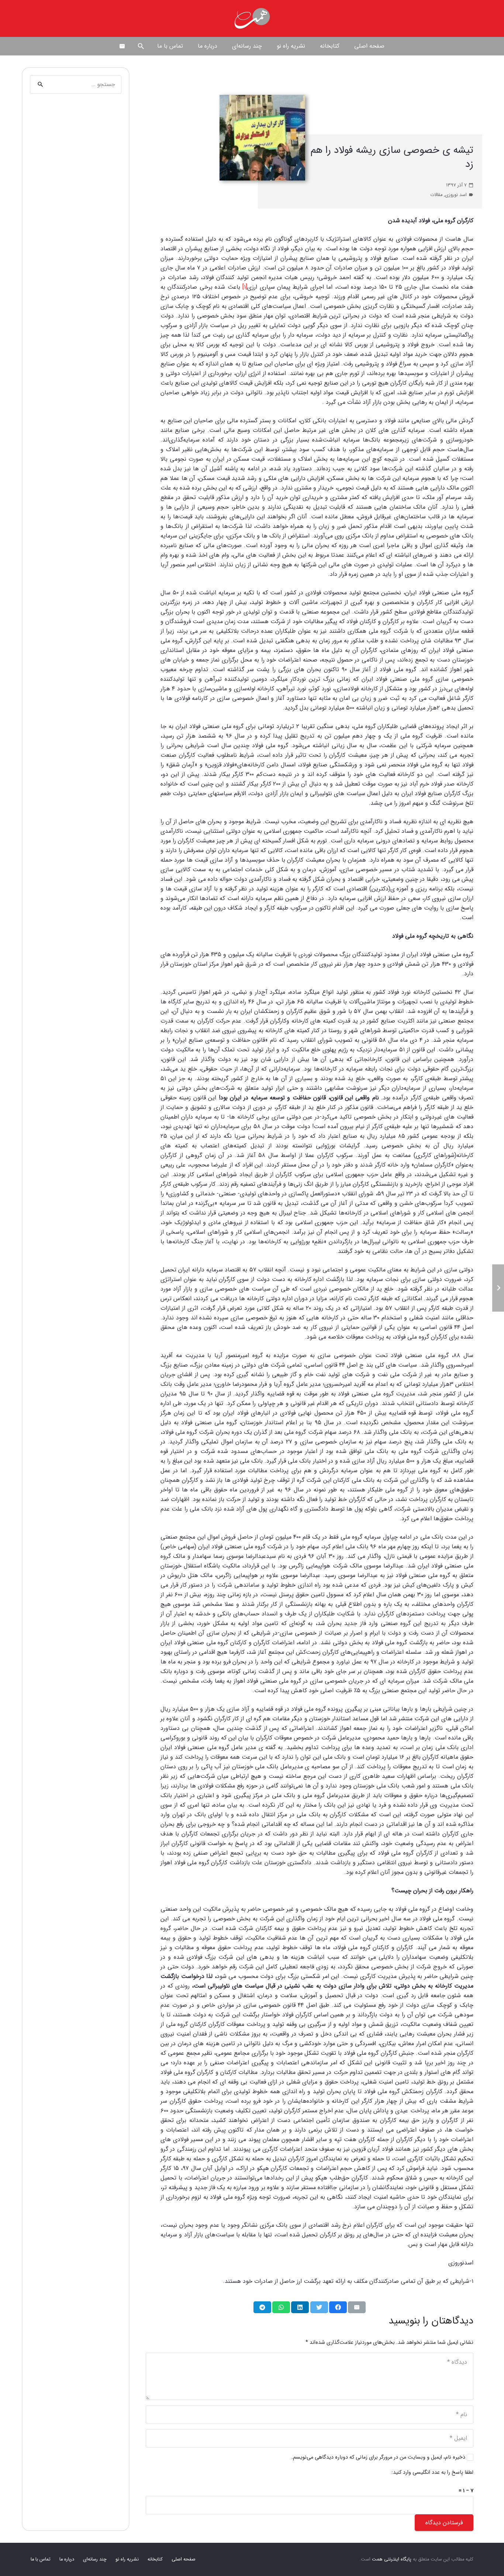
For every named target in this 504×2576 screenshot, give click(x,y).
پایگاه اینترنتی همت (392, 2559)
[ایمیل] (122, 46)
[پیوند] (252, 18)
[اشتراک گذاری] (338, 2307)
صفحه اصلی (184, 2559)
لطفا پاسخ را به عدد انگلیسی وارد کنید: (432, 2472)
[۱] (245, 287)
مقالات (436, 195)
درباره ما (67, 2559)
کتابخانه (155, 2559)
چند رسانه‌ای (95, 2559)
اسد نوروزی (456, 195)
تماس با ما (41, 2559)
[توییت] (319, 2307)
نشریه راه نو (127, 2559)
